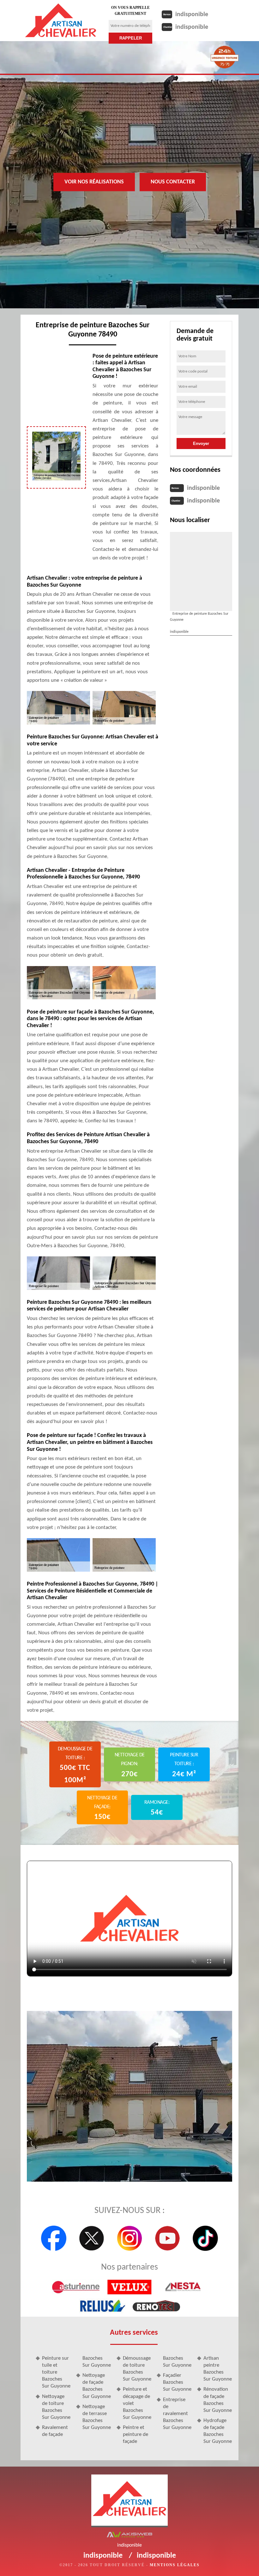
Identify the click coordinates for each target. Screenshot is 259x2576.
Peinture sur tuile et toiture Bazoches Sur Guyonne (56, 2372)
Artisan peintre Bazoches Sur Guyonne (218, 2369)
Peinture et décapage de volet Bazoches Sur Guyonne (137, 2403)
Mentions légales (175, 2565)
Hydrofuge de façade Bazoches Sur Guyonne (218, 2431)
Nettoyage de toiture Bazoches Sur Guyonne (56, 2407)
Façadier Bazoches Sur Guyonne (177, 2382)
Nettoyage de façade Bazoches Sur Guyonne (97, 2386)
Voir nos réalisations (94, 182)
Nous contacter (173, 182)
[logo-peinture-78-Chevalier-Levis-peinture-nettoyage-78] (61, 21)
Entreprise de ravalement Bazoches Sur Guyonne (177, 2414)
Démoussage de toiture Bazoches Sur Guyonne (137, 2369)
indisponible (192, 15)
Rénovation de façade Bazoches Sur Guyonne (218, 2400)
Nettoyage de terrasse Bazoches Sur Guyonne (97, 2417)
